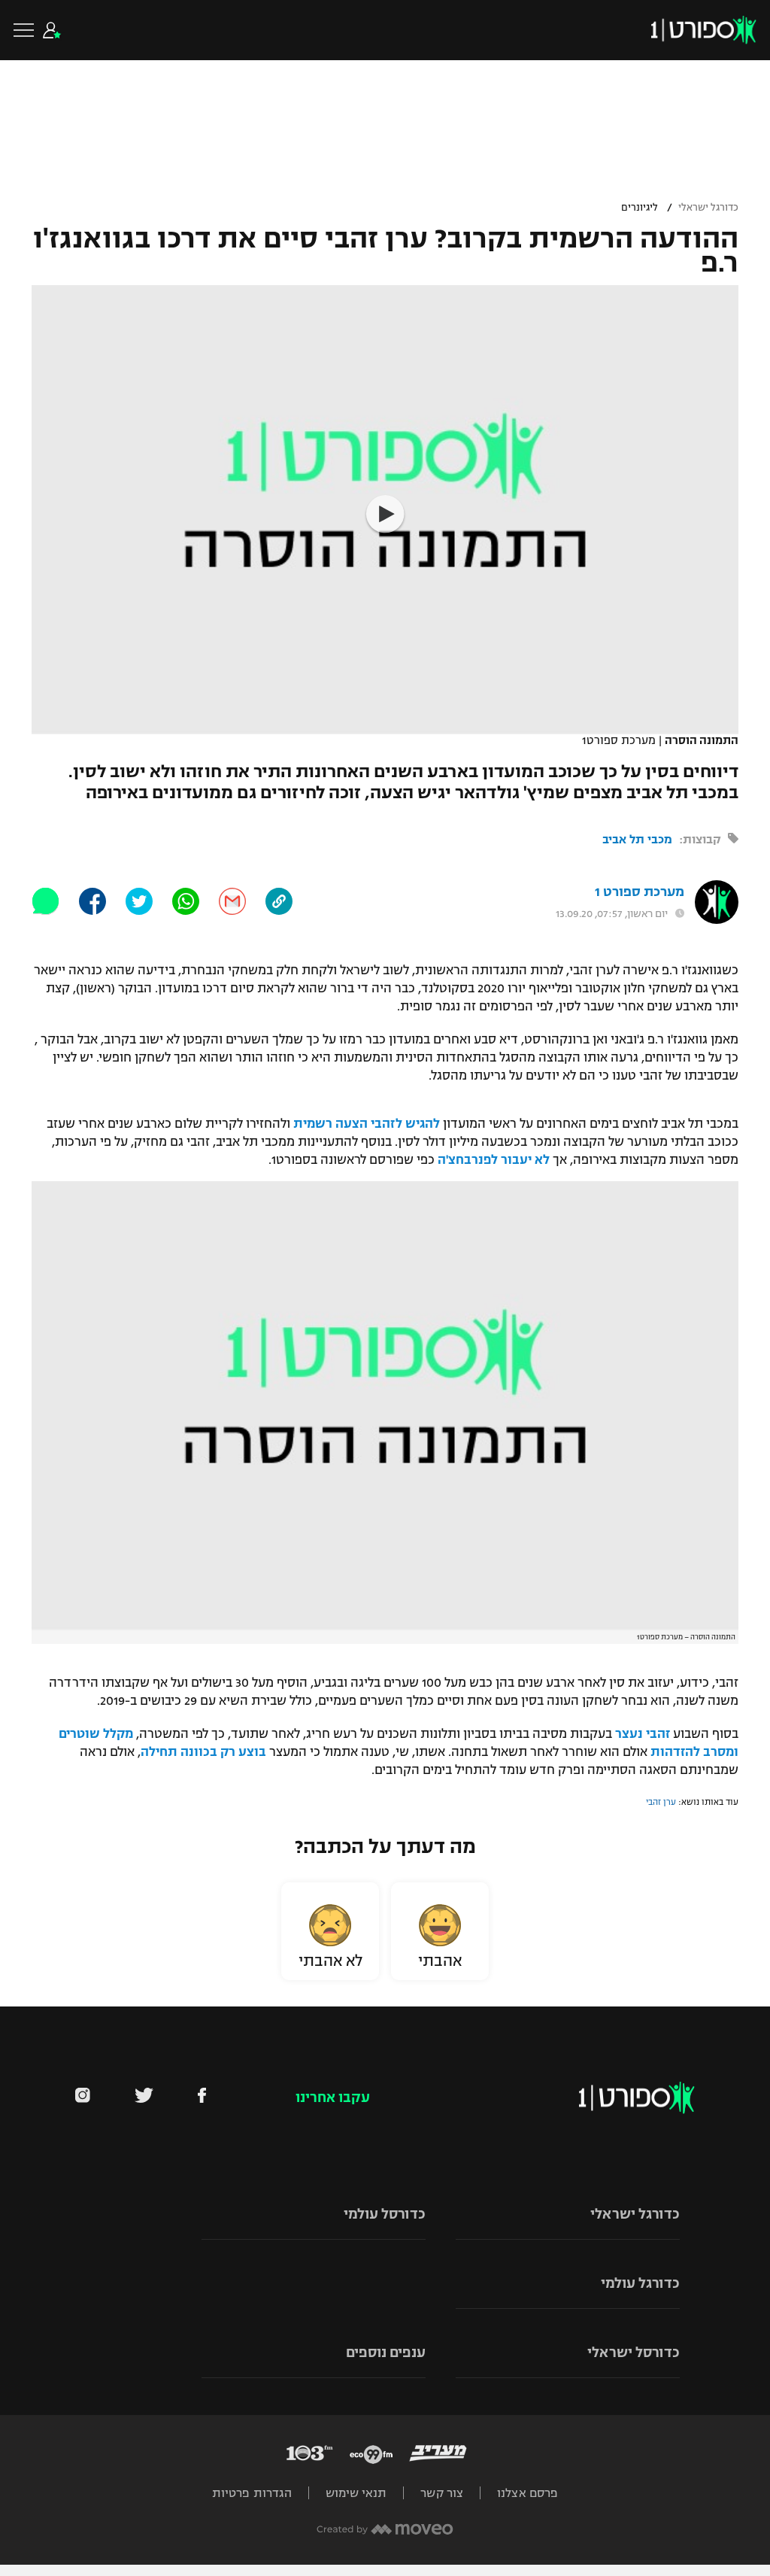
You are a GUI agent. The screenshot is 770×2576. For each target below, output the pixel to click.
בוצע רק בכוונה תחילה (203, 1752)
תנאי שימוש (356, 2493)
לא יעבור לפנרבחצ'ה (494, 1160)
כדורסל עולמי (385, 2214)
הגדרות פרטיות (252, 2493)
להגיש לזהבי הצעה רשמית (367, 1124)
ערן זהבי (661, 1802)
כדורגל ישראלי (708, 208)
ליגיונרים (640, 208)
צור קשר (442, 2493)
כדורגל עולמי (640, 2283)
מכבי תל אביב (637, 839)
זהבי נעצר (643, 1734)
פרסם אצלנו (527, 2493)
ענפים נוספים (386, 2353)
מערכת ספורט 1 (640, 892)
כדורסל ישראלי (634, 2353)
